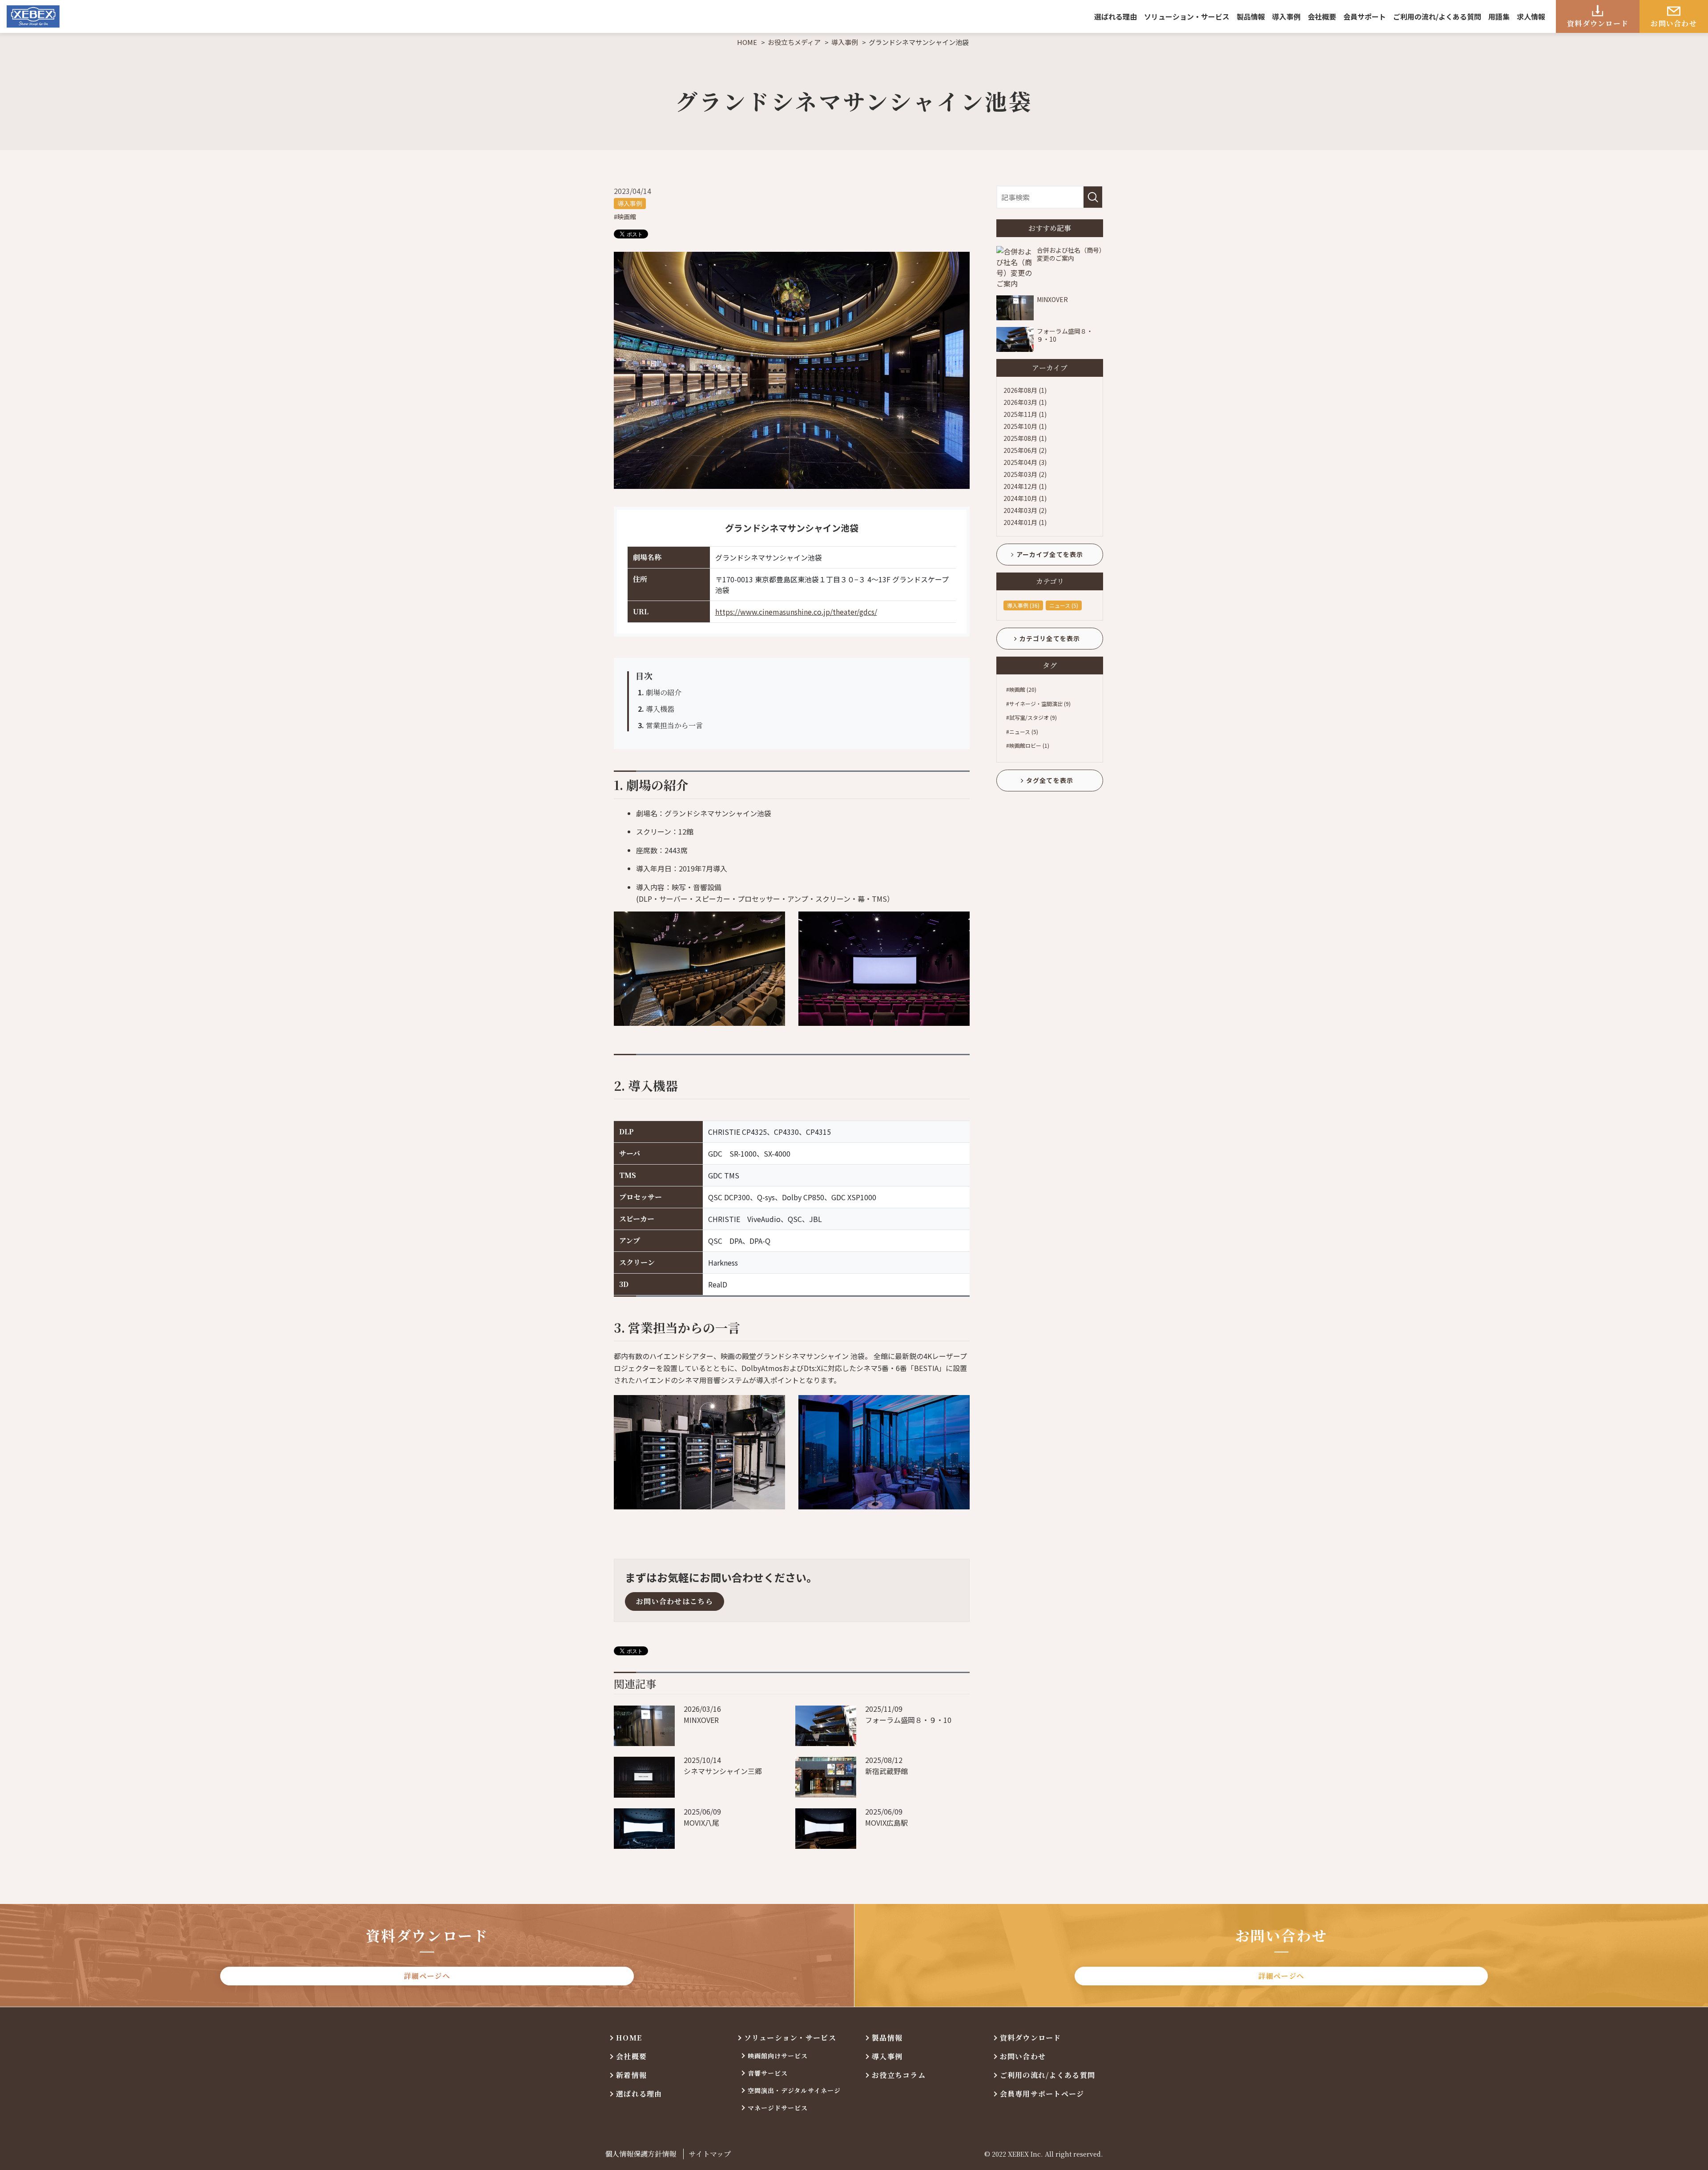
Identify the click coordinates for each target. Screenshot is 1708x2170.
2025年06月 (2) (1025, 450)
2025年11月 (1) (1025, 414)
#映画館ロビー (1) (1028, 745)
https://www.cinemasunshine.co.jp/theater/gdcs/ (796, 612)
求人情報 (1531, 16)
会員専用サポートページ (1042, 2094)
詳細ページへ (427, 1976)
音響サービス (768, 2073)
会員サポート (1365, 16)
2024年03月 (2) (1025, 510)
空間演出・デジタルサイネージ (794, 2090)
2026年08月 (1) (1025, 390)
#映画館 (625, 217)
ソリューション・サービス (1187, 16)
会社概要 (1322, 16)
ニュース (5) (1064, 605)
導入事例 (1286, 16)
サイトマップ (710, 2154)
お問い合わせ (1674, 23)
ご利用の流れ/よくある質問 (1437, 16)
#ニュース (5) (1022, 732)
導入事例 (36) (1023, 605)
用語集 (1499, 16)
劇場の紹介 (660, 692)
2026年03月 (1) (1025, 402)
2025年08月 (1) (1025, 438)
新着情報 (631, 2075)
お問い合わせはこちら (675, 1601)
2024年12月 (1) (1025, 486)
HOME (629, 2038)
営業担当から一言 (670, 725)
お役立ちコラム (899, 2075)
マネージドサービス (778, 2108)
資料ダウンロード (1598, 23)
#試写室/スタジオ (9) (1031, 717)
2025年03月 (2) (1025, 474)
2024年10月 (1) (1025, 498)
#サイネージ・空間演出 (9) (1038, 704)
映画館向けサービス (778, 2056)
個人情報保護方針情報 (640, 2154)
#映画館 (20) (1021, 689)
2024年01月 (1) (1025, 522)
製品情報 (1251, 16)
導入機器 (656, 709)
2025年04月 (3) (1025, 462)
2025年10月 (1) (1025, 426)
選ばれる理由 (1116, 16)
